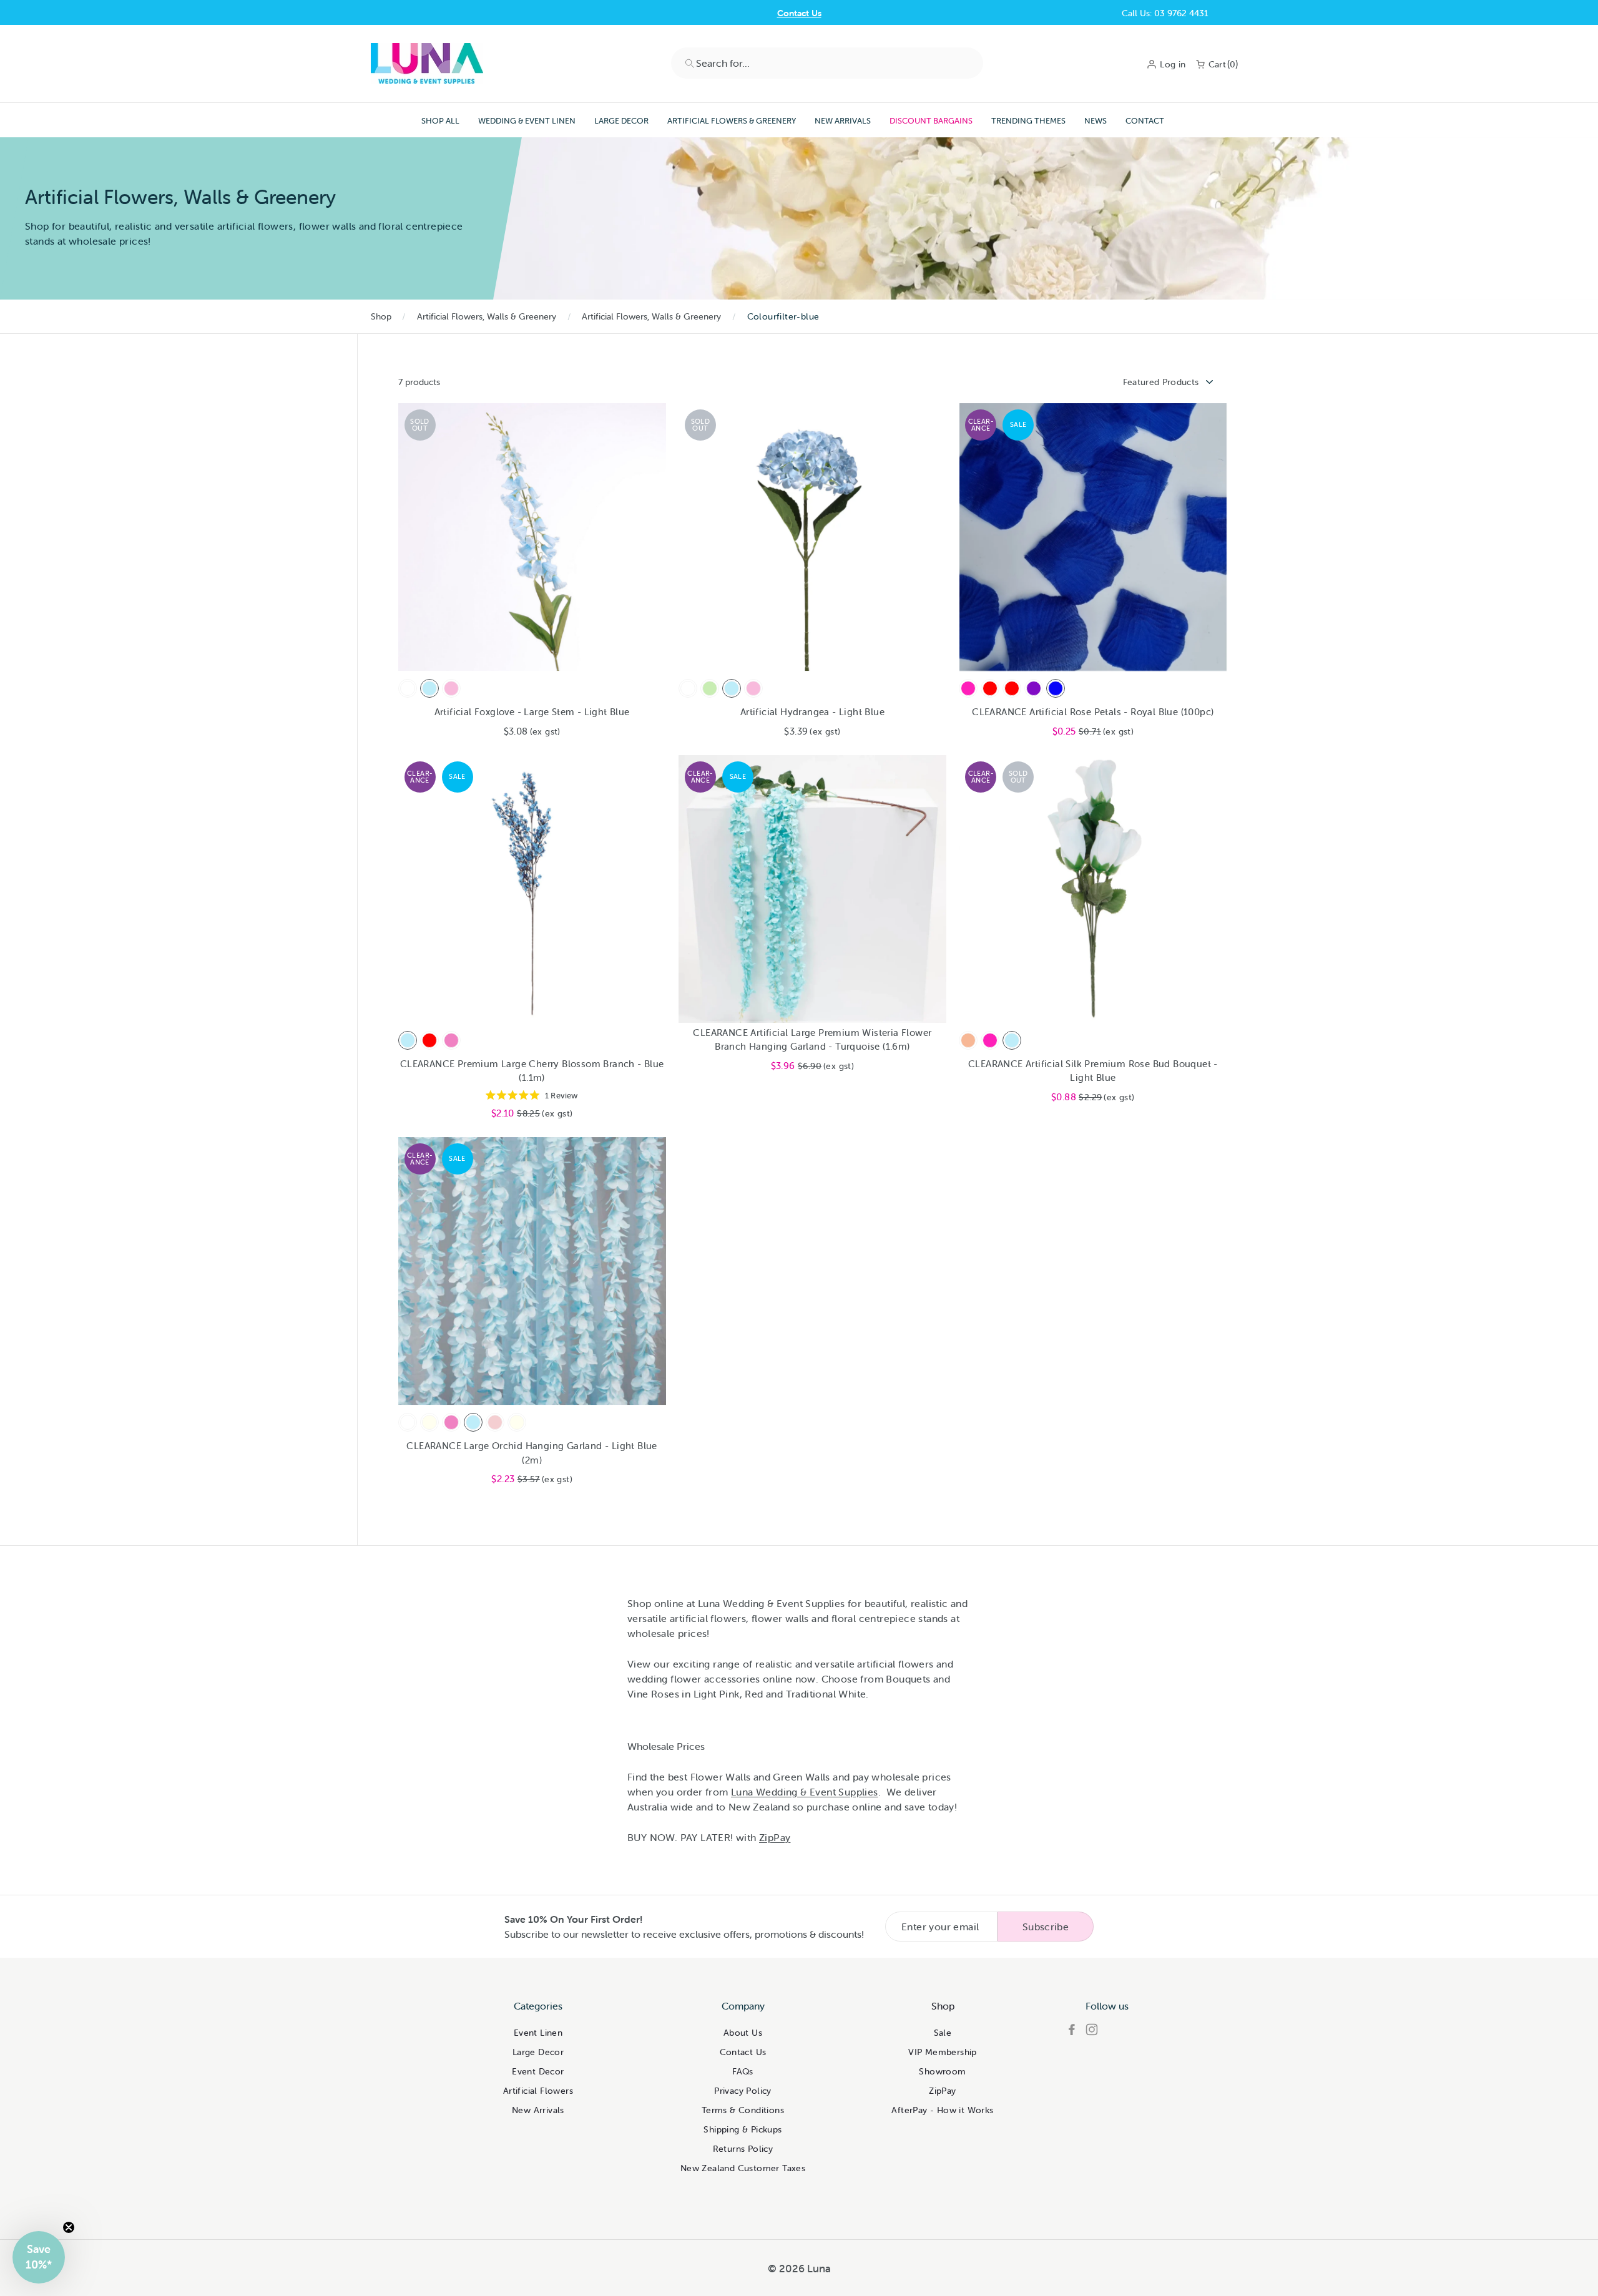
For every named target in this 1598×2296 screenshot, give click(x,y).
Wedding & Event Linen (527, 121)
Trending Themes (1028, 121)
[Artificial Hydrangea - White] (688, 688)
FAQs (743, 2071)
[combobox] (827, 63)
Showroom (942, 2071)
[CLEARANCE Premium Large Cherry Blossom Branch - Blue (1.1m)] (408, 1040)
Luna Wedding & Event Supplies (805, 1792)
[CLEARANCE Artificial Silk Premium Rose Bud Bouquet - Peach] (968, 1040)
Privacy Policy (743, 2091)
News (1096, 121)
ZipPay (942, 2091)
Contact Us (799, 13)
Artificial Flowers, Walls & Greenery (487, 316)
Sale (943, 2033)
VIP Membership (943, 2052)
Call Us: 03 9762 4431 (1165, 13)
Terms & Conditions (743, 2110)
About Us (743, 2033)
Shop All (440, 121)
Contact (1145, 121)
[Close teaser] (69, 2227)
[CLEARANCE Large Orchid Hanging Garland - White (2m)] (408, 1422)
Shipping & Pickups (743, 2129)
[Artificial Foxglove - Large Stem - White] (408, 688)
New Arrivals (843, 121)
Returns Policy (743, 2149)
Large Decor (621, 121)
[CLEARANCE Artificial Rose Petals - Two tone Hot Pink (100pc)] (968, 688)
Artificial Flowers (538, 2091)
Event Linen (538, 2033)
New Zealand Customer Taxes (743, 2168)
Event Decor (538, 2071)
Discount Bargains (931, 121)
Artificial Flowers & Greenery (732, 121)
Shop (381, 316)
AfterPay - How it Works (942, 2110)
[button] (39, 2257)
